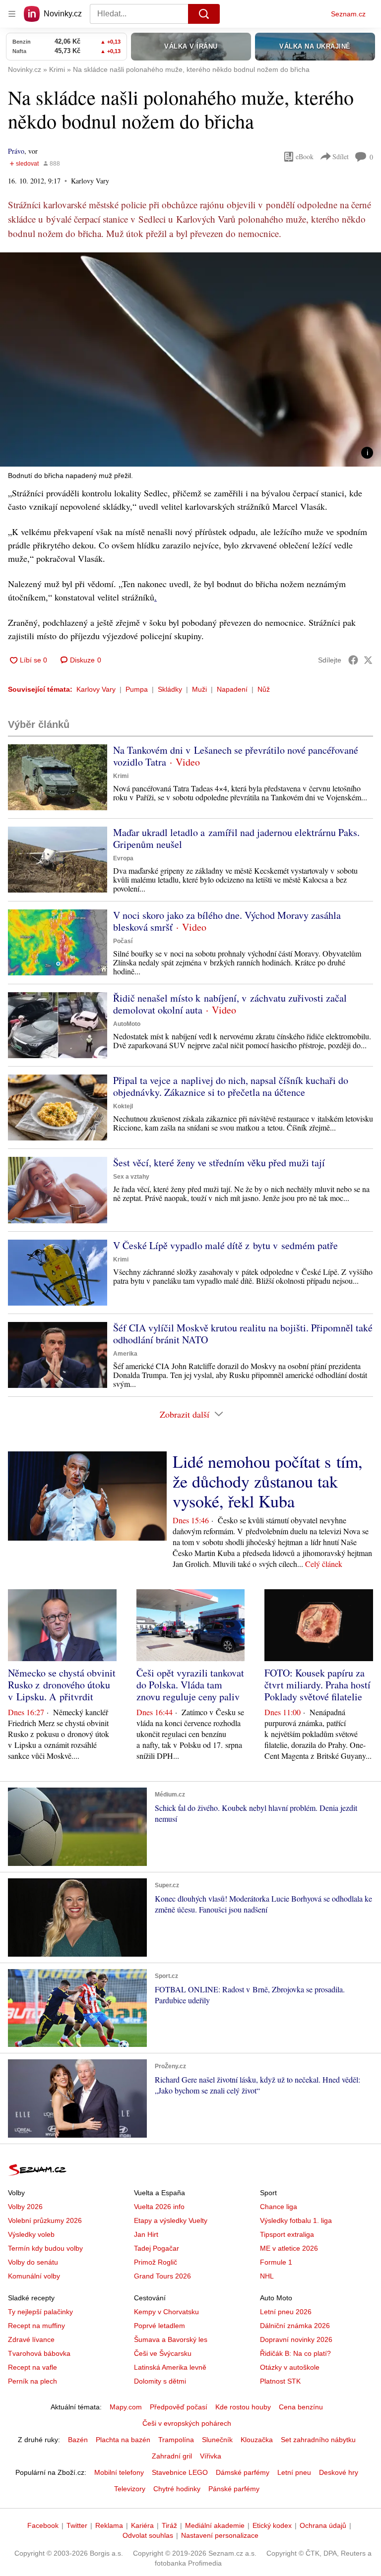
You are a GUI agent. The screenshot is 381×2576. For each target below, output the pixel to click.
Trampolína (176, 2440)
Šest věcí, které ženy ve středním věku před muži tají (219, 1163)
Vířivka (211, 2456)
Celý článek (324, 1564)
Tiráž (169, 2525)
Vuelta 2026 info (159, 2207)
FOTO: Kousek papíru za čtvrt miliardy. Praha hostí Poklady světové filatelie (317, 1685)
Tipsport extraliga (287, 2234)
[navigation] (12, 14)
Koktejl (123, 1106)
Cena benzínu (301, 2407)
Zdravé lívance (31, 2339)
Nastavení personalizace (220, 2535)
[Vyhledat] (204, 14)
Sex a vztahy (131, 1177)
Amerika (125, 1354)
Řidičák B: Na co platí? (295, 2353)
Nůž (264, 689)
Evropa (123, 858)
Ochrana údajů (323, 2525)
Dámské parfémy (243, 2472)
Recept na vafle (32, 2367)
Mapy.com (126, 2407)
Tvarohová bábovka (39, 2353)
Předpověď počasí (179, 2407)
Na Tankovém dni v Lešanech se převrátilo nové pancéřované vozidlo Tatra (236, 756)
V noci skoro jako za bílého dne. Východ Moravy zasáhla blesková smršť (227, 921)
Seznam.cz (348, 14)
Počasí (123, 941)
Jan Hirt (146, 2234)
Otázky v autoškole (290, 2367)
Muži (199, 689)
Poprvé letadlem (159, 2326)
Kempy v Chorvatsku (166, 2312)
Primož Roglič (156, 2262)
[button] (190, 359)
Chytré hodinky (177, 2489)
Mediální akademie (215, 2525)
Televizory (130, 2489)
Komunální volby (34, 2276)
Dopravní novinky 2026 (296, 2339)
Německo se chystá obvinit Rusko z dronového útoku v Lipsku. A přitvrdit (62, 1685)
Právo (16, 151)
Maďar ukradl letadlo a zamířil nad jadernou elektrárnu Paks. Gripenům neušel (236, 838)
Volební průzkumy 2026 (45, 2220)
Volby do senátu (33, 2262)
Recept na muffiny (36, 2326)
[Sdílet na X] (368, 660)
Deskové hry (339, 2472)
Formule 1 (276, 2262)
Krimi (121, 776)
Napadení (232, 689)
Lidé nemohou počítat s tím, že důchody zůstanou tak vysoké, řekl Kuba (268, 1481)
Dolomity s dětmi (160, 2381)
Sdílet (341, 156)
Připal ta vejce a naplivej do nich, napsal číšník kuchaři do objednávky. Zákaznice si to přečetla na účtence (231, 1086)
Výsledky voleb (31, 2234)
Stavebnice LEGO (180, 2472)
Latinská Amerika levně (170, 2367)
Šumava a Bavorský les (171, 2339)
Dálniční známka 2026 (295, 2326)
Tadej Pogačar (157, 2248)
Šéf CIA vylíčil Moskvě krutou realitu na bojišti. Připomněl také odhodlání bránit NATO (243, 1334)
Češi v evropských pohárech (187, 2423)
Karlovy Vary (96, 689)
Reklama (109, 2525)
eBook (305, 156)
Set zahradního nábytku (318, 2440)
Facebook (43, 2525)
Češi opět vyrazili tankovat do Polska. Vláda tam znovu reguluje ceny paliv (190, 1685)
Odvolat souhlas (148, 2535)
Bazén (78, 2440)
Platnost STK (280, 2381)
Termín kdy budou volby (45, 2248)
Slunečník (217, 2440)
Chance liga (279, 2207)
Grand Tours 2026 (162, 2276)
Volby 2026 (25, 2207)
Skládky (170, 689)
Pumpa (137, 689)
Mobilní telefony (119, 2472)
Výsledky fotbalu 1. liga (296, 2220)
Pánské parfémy (234, 2489)
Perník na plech (32, 2381)
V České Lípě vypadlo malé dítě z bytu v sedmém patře (225, 1245)
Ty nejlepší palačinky (40, 2312)
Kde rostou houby (243, 2407)
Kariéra (142, 2525)
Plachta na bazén (123, 2440)
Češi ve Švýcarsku (163, 2353)
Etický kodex (272, 2525)
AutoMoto (127, 1024)
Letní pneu (294, 2472)
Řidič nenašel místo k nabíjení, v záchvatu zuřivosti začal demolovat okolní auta (230, 1004)
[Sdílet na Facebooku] (353, 660)
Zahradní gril (172, 2456)
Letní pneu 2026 (286, 2312)
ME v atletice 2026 (289, 2248)
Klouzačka (257, 2440)
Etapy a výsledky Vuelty (171, 2220)
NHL (267, 2276)
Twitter (77, 2525)
